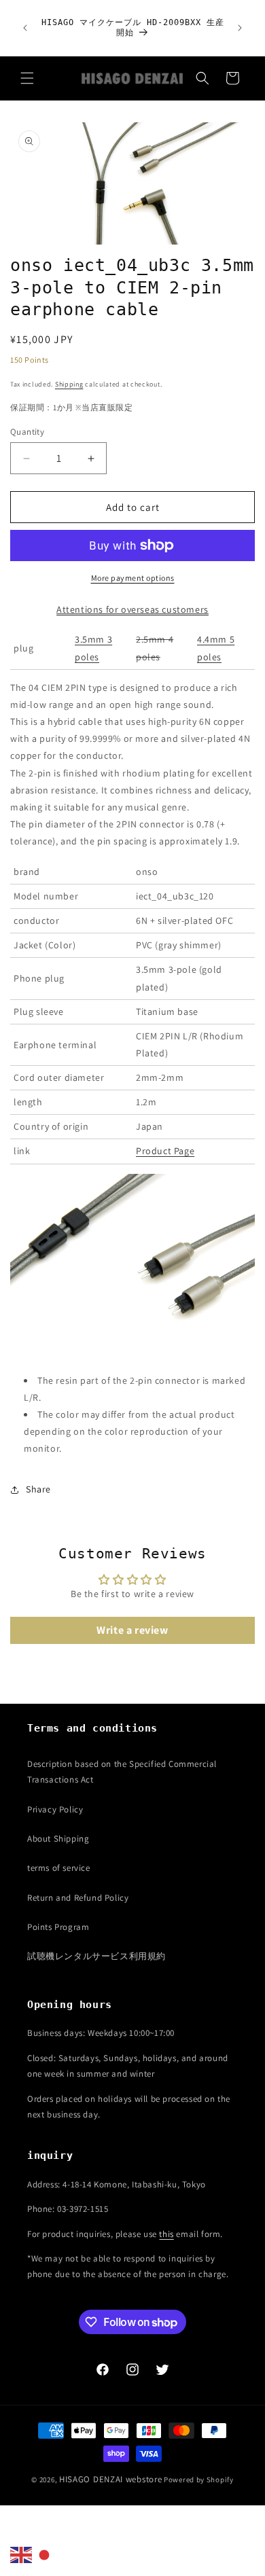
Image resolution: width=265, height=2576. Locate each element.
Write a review (132, 1630)
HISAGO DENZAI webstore (110, 2479)
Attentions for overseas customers (132, 609)
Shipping (69, 384)
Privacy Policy (55, 1809)
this (166, 2234)
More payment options (133, 578)
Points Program (58, 1927)
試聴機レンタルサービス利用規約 (96, 1956)
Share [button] (38, 1489)
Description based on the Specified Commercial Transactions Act (122, 1772)
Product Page (165, 1151)
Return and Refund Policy (78, 1898)
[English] (22, 2554)
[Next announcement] (240, 28)
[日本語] (45, 2554)
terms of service (59, 1868)
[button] (27, 78)
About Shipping (58, 1839)
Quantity (27, 432)
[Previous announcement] (25, 28)
